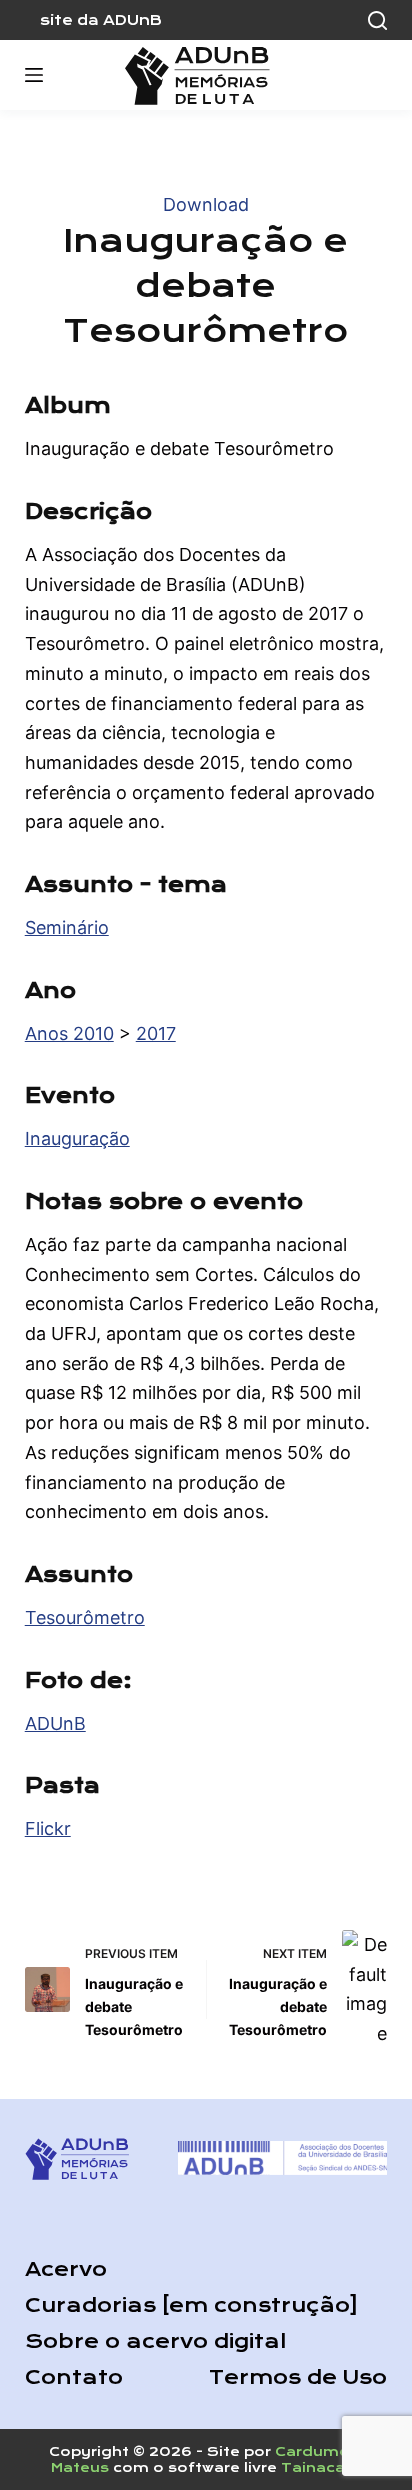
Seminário (67, 927)
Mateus (80, 2467)
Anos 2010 (69, 1033)
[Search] (377, 20)
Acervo (66, 2269)
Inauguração (77, 1138)
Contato (74, 2377)
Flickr (48, 1828)
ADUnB (55, 1723)
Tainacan (318, 2467)
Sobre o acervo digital (155, 2341)
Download (206, 204)
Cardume (312, 2451)
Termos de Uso (298, 2377)
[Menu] (34, 75)
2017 (156, 1033)
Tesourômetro (85, 1617)
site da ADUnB (101, 20)
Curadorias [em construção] (191, 2305)
